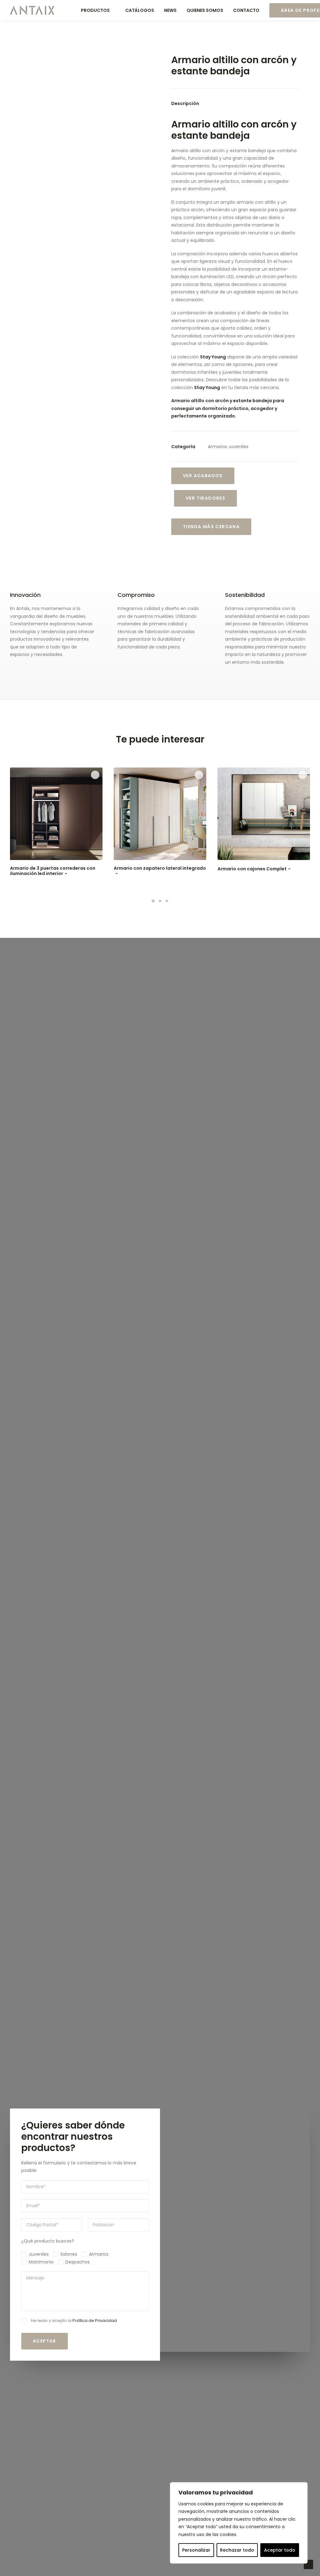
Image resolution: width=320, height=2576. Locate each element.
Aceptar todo (280, 2550)
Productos (95, 10)
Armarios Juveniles (228, 447)
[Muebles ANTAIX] (32, 10)
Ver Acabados (203, 476)
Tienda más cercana (211, 527)
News (170, 10)
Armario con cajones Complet (252, 869)
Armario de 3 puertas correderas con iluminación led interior (53, 871)
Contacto (246, 10)
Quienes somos (205, 10)
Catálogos (140, 10)
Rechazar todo (237, 2550)
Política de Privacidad (95, 2321)
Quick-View (95, 775)
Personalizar (196, 2550)
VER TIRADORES (205, 498)
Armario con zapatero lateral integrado (160, 868)
